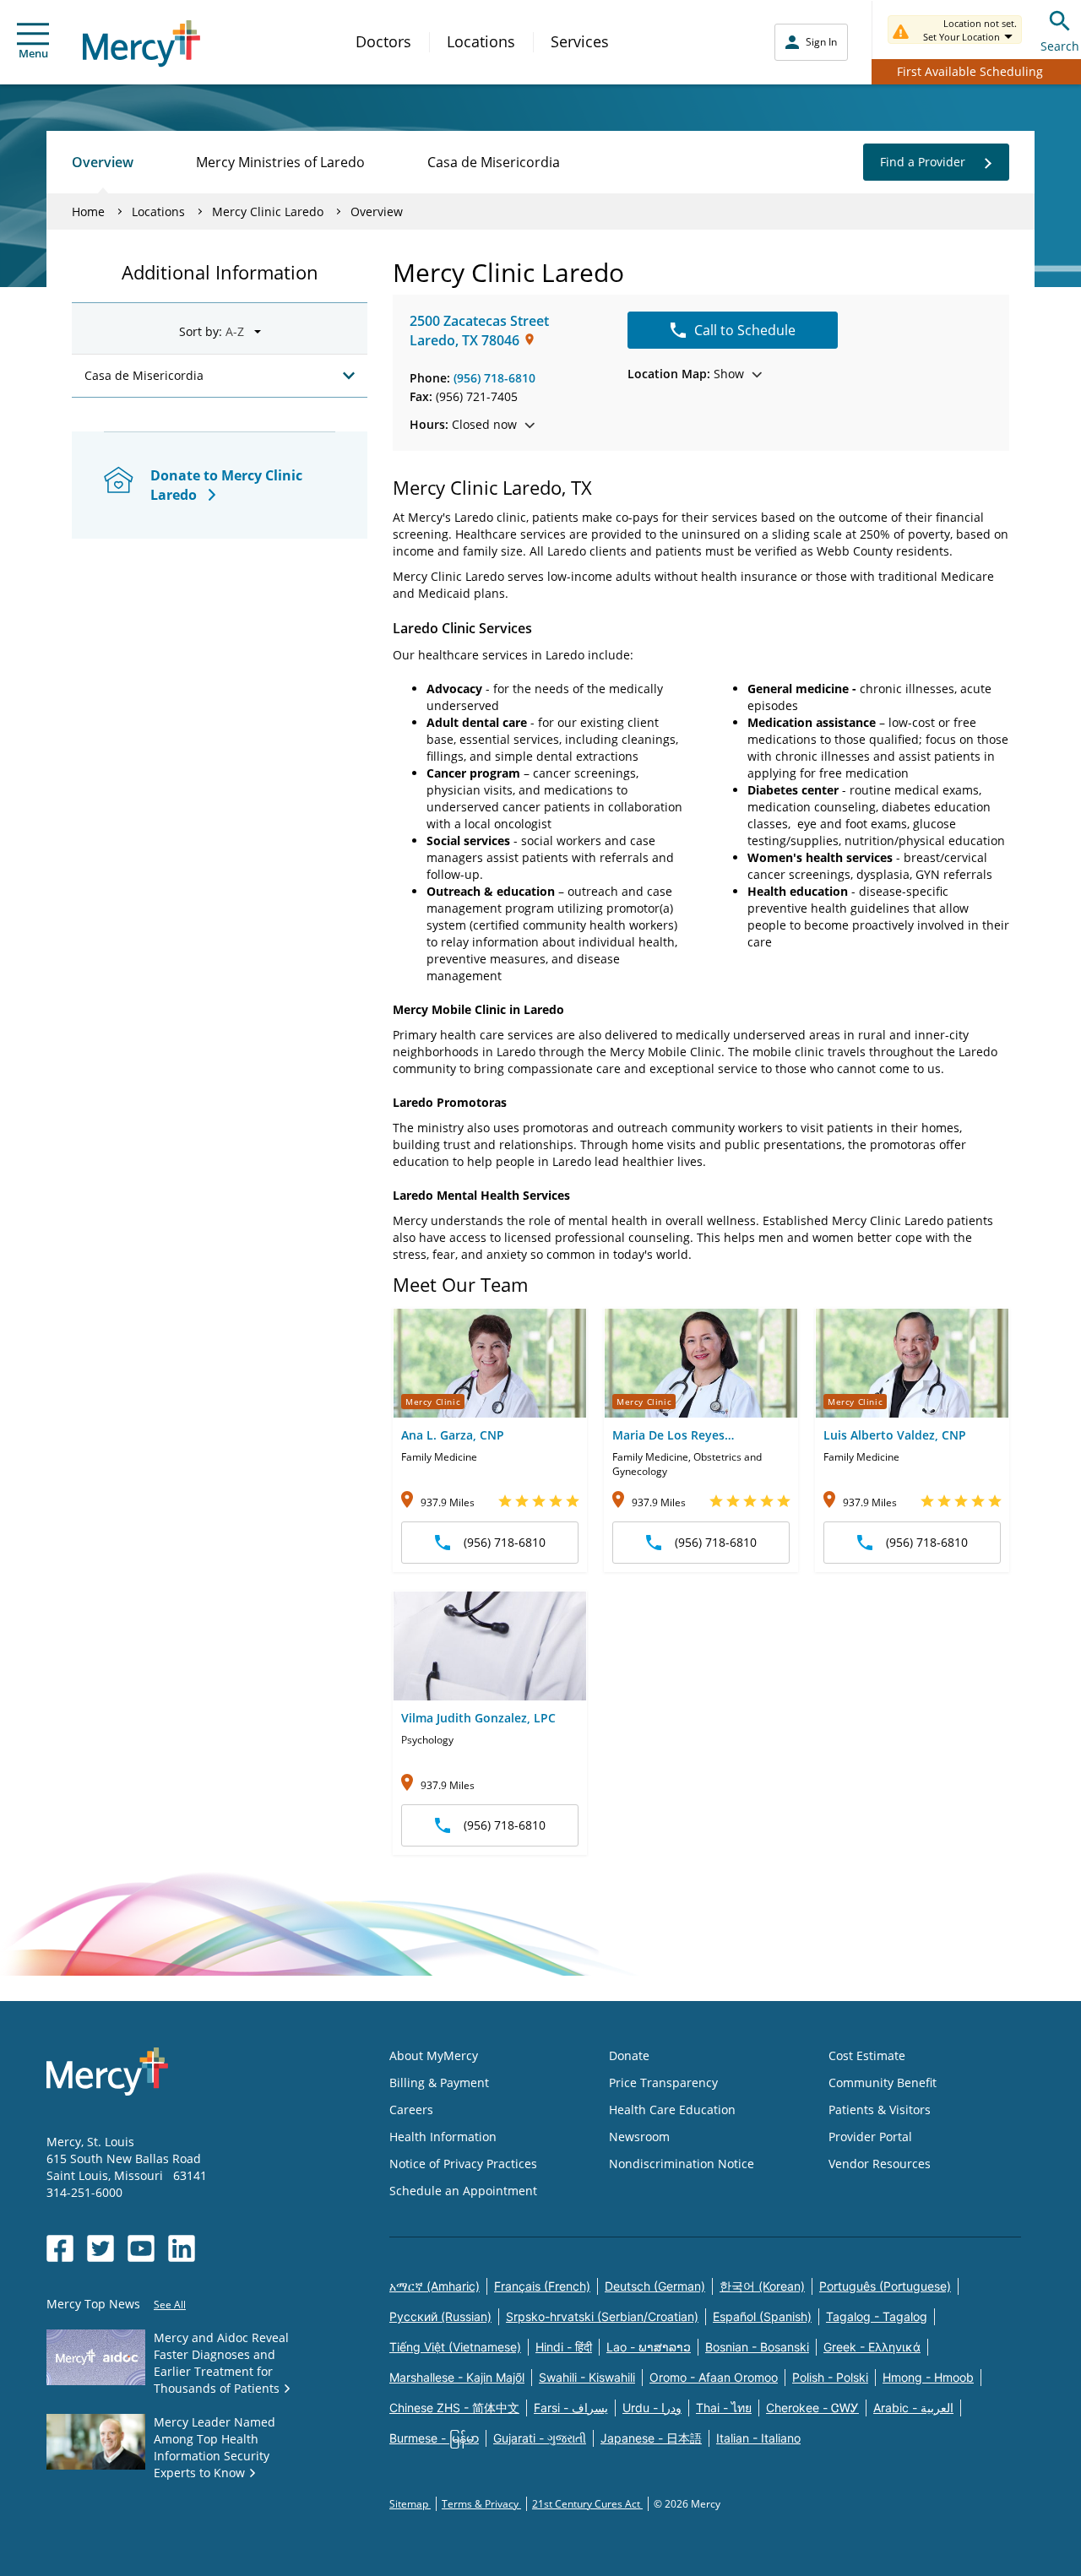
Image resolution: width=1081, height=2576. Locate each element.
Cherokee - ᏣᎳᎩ (812, 2408)
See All (170, 2305)
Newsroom (639, 2137)
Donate (629, 2055)
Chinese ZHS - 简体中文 (454, 2408)
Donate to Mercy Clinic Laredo (226, 485)
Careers (411, 2110)
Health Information (443, 2137)
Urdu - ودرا (652, 2408)
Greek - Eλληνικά (872, 2347)
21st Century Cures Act (587, 2504)
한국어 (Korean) (762, 2286)
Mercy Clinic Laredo (268, 212)
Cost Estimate (867, 2055)
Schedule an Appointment (463, 2191)
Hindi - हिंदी (564, 2347)
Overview (103, 162)
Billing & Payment (439, 2082)
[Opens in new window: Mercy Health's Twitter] (100, 2248)
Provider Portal (870, 2137)
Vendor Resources (880, 2164)
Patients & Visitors (880, 2110)
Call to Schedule (745, 330)
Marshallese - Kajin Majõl (457, 2377)
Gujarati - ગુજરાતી (540, 2438)
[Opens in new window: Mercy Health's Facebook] (60, 2248)
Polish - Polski (830, 2377)
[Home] (141, 43)
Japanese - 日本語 (651, 2438)
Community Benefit (883, 2082)
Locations (481, 41)
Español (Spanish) (762, 2316)
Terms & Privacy (481, 2504)
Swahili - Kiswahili (587, 2377)
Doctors (383, 41)
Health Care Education (672, 2110)
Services (580, 41)
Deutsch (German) (655, 2286)
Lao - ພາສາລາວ (649, 2347)
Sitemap (410, 2504)
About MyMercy (434, 2055)
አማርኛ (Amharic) (435, 2286)
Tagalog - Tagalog (877, 2316)
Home (88, 212)
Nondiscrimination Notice (682, 2164)
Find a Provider (923, 162)
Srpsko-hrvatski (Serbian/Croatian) (602, 2316)
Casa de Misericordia (494, 162)
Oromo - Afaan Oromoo (714, 2377)
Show (686, 374)
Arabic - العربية (913, 2408)
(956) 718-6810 (494, 378)
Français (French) (542, 2286)
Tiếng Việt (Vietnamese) (455, 2347)
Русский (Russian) (440, 2316)
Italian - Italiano (758, 2438)
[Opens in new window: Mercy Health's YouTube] (141, 2248)
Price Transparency (663, 2082)
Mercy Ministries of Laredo (280, 162)
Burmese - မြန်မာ (434, 2438)
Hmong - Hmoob (928, 2377)
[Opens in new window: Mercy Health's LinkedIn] (182, 2248)
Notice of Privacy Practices (463, 2164)
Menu (33, 53)
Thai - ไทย (724, 2408)
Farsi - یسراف (571, 2408)
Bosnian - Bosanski (757, 2347)
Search (1060, 46)
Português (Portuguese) (885, 2286)
